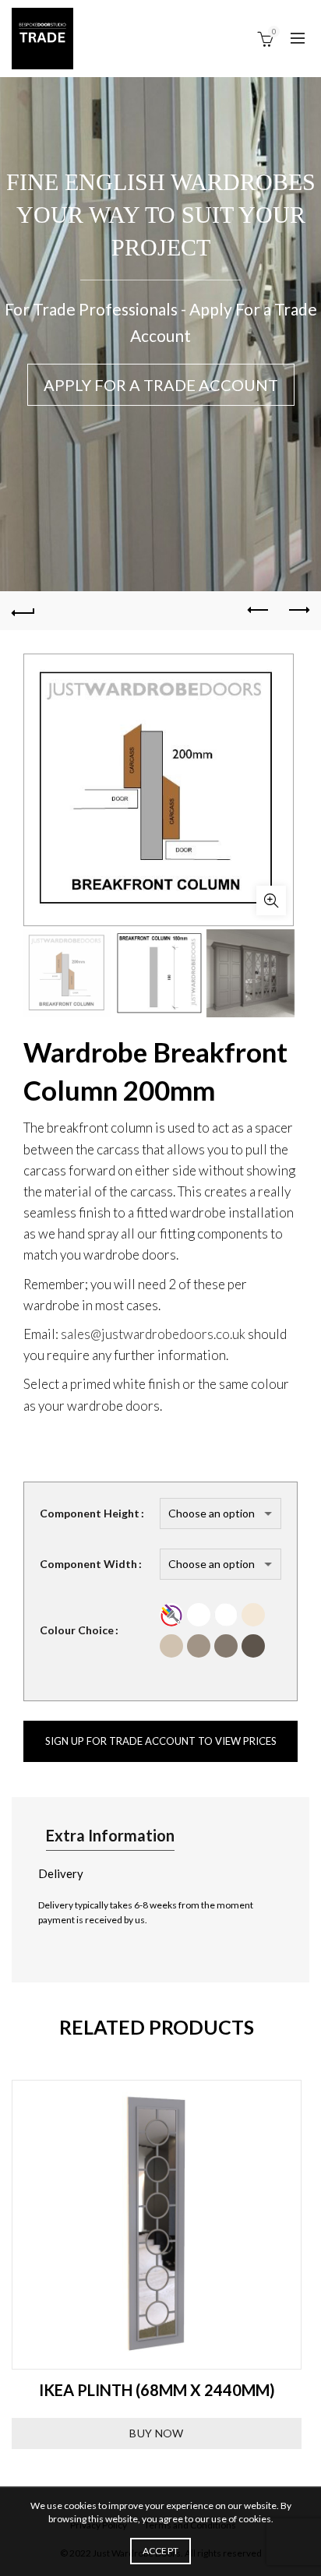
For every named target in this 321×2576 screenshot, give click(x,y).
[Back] (23, 611)
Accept (161, 2551)
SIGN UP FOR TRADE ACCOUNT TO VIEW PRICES (161, 1741)
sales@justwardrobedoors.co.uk (153, 1334)
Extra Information (110, 1835)
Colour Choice (77, 1630)
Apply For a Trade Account (161, 385)
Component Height (90, 1513)
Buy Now (156, 2433)
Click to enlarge (271, 900)
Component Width (88, 1564)
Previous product (259, 611)
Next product (298, 611)
